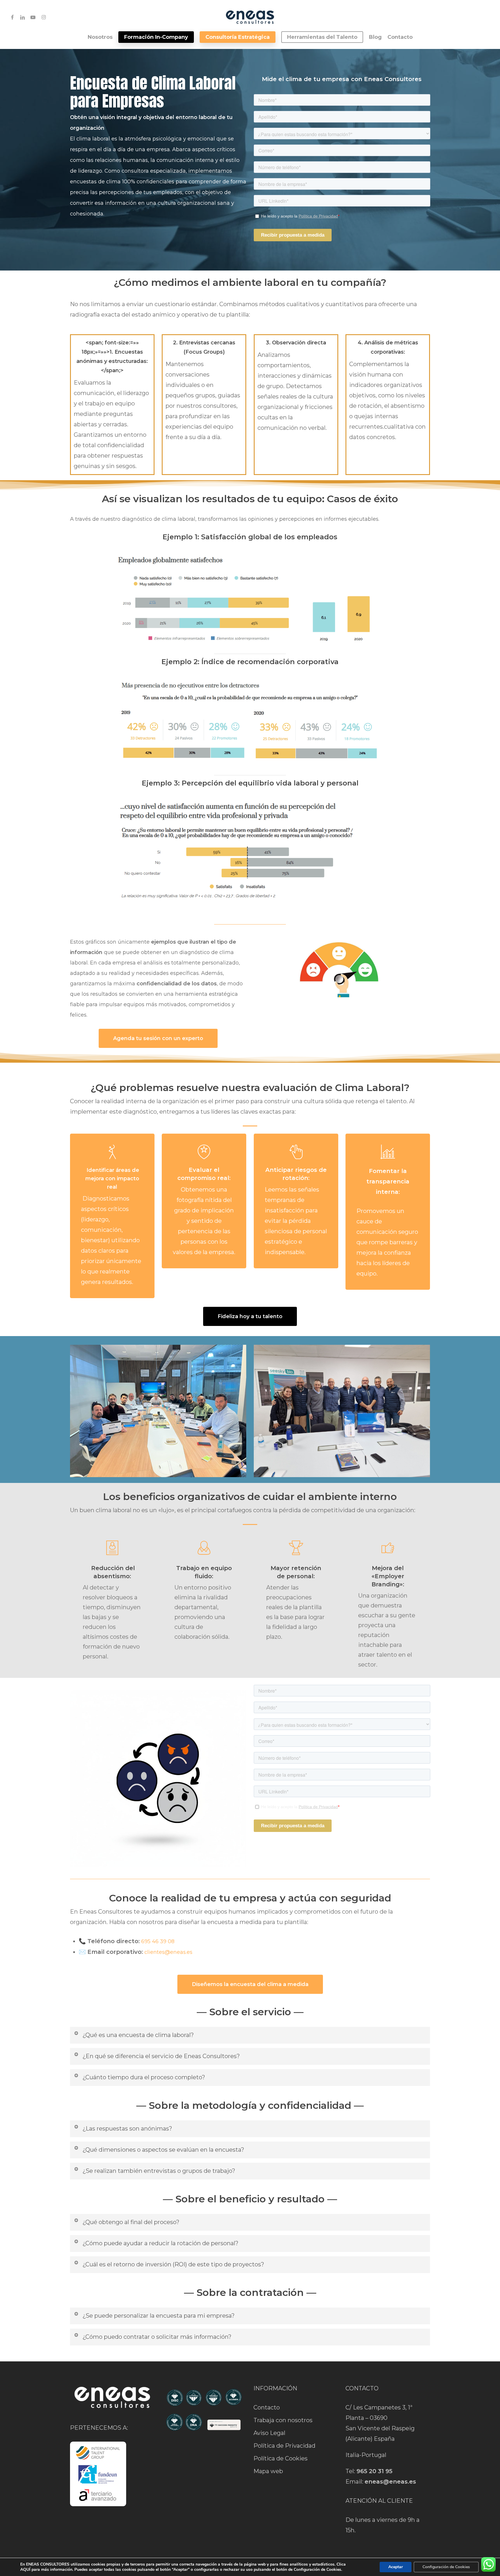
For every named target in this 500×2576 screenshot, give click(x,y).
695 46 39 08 (158, 1941)
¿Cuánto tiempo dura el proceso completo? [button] (144, 2077)
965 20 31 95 (374, 2471)
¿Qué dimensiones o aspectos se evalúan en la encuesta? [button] (163, 2150)
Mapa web (268, 2471)
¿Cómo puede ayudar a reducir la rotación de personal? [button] (160, 2243)
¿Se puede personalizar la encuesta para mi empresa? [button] (159, 2316)
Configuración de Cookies (446, 2567)
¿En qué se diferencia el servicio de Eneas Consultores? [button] (161, 2056)
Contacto (267, 2407)
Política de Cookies (281, 2458)
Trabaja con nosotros (283, 2420)
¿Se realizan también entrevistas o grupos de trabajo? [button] (159, 2171)
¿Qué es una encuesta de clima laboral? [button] (138, 2035)
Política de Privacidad (284, 2446)
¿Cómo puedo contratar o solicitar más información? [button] (157, 2337)
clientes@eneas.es (168, 1952)
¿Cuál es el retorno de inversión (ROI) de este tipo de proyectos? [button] (173, 2264)
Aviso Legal (269, 2433)
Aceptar (396, 2567)
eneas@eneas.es (390, 2482)
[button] (158, 1038)
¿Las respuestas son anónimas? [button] (127, 2129)
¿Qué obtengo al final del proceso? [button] (131, 2222)
